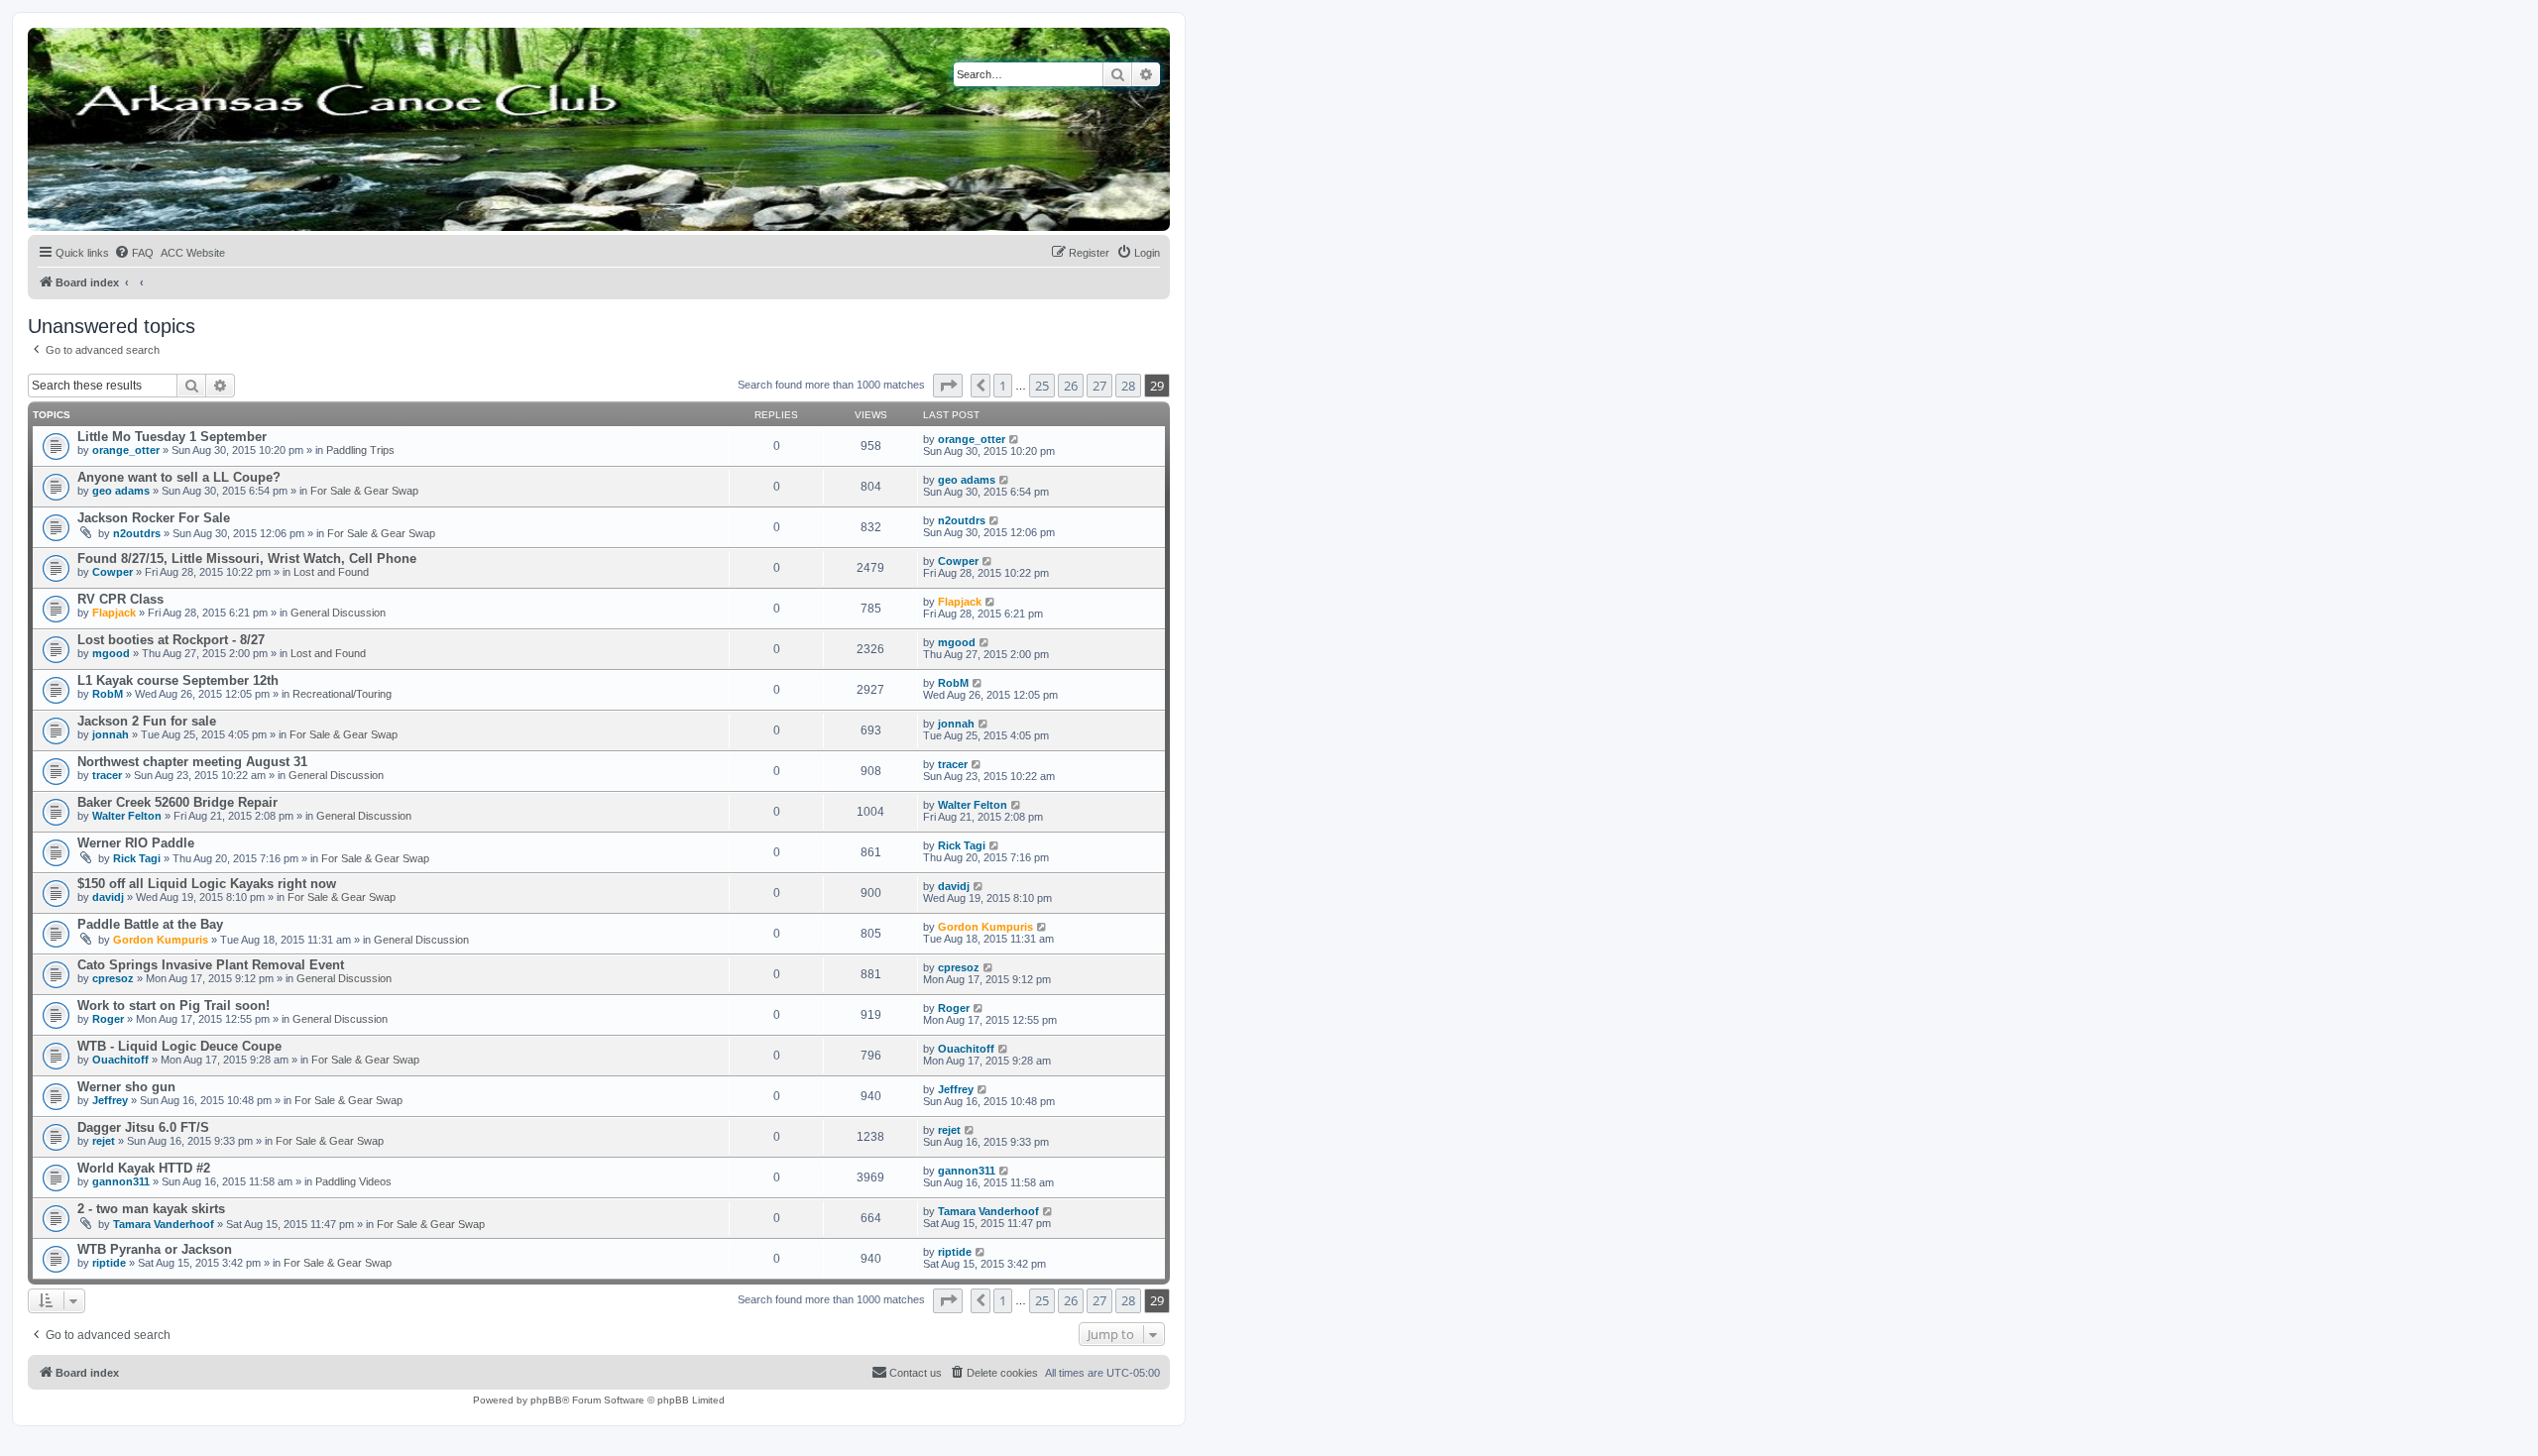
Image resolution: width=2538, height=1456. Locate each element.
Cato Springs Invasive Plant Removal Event (211, 965)
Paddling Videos (353, 1181)
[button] (948, 386)
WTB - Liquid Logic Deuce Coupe (179, 1046)
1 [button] (1003, 386)
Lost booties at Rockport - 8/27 (171, 640)
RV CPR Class (120, 599)
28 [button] (1128, 386)
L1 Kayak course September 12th (178, 680)
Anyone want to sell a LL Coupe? (179, 477)
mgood (111, 653)
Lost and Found (331, 572)
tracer (107, 775)
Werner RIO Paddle (136, 843)
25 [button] (1042, 386)
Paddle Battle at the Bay (150, 924)
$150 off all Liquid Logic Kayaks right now (207, 884)
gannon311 (121, 1181)
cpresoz (113, 978)
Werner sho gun (126, 1087)
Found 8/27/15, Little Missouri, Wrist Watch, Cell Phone (247, 559)
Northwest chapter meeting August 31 (192, 762)
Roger (108, 1019)
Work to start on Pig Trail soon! (173, 1006)
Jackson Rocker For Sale (154, 518)
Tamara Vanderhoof (164, 1224)
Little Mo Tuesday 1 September (172, 437)
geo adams (121, 491)
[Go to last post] (1015, 439)
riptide (109, 1263)
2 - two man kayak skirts (151, 1209)
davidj (108, 897)
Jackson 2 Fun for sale (147, 721)
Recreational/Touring (342, 694)
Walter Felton (127, 816)
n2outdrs (137, 533)
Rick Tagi (137, 858)
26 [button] (1071, 386)
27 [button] (1099, 386)
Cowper (113, 572)
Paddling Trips (360, 450)
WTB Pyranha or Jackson (155, 1249)
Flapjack (114, 613)
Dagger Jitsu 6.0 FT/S (143, 1127)
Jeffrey (110, 1100)
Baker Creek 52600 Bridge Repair (177, 802)
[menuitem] (134, 253)
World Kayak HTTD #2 (144, 1168)
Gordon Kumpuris (161, 940)
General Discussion (338, 613)
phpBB (546, 1400)
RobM (108, 694)
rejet (104, 1141)
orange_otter (126, 450)
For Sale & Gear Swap (364, 491)
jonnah (111, 734)
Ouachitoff (120, 1060)
